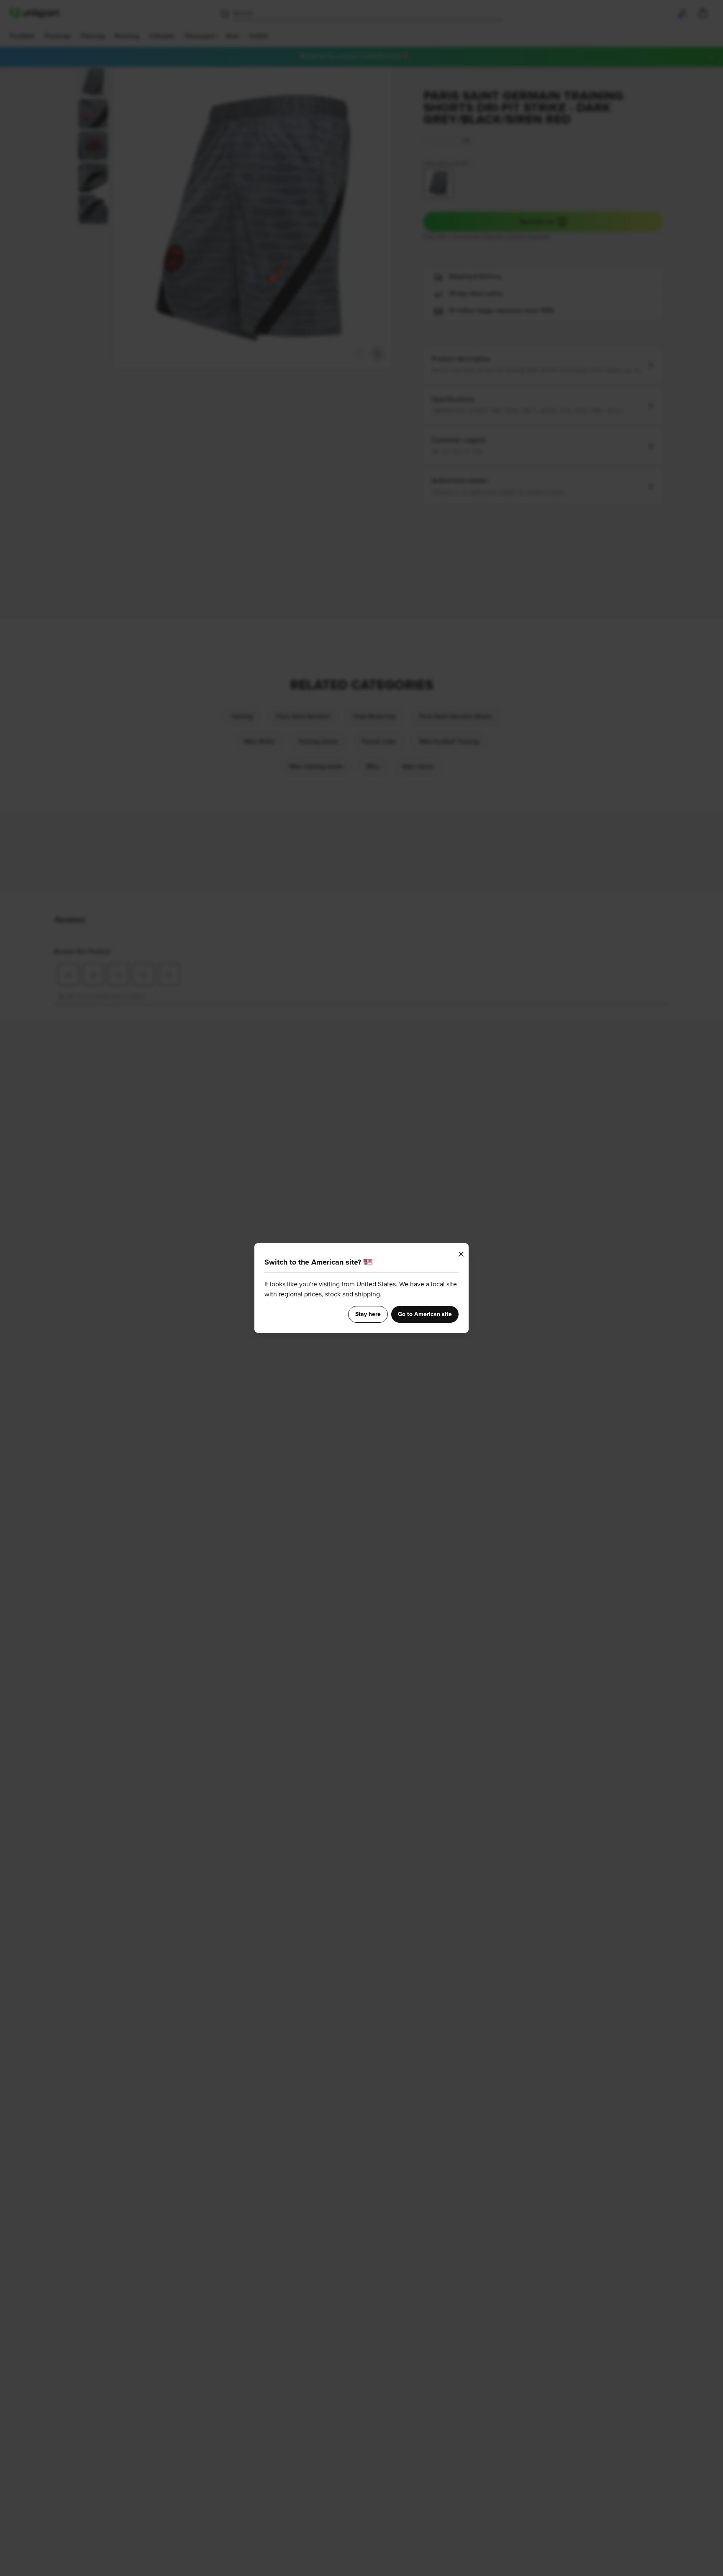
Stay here (368, 1314)
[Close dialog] (461, 1254)
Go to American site (425, 1314)
